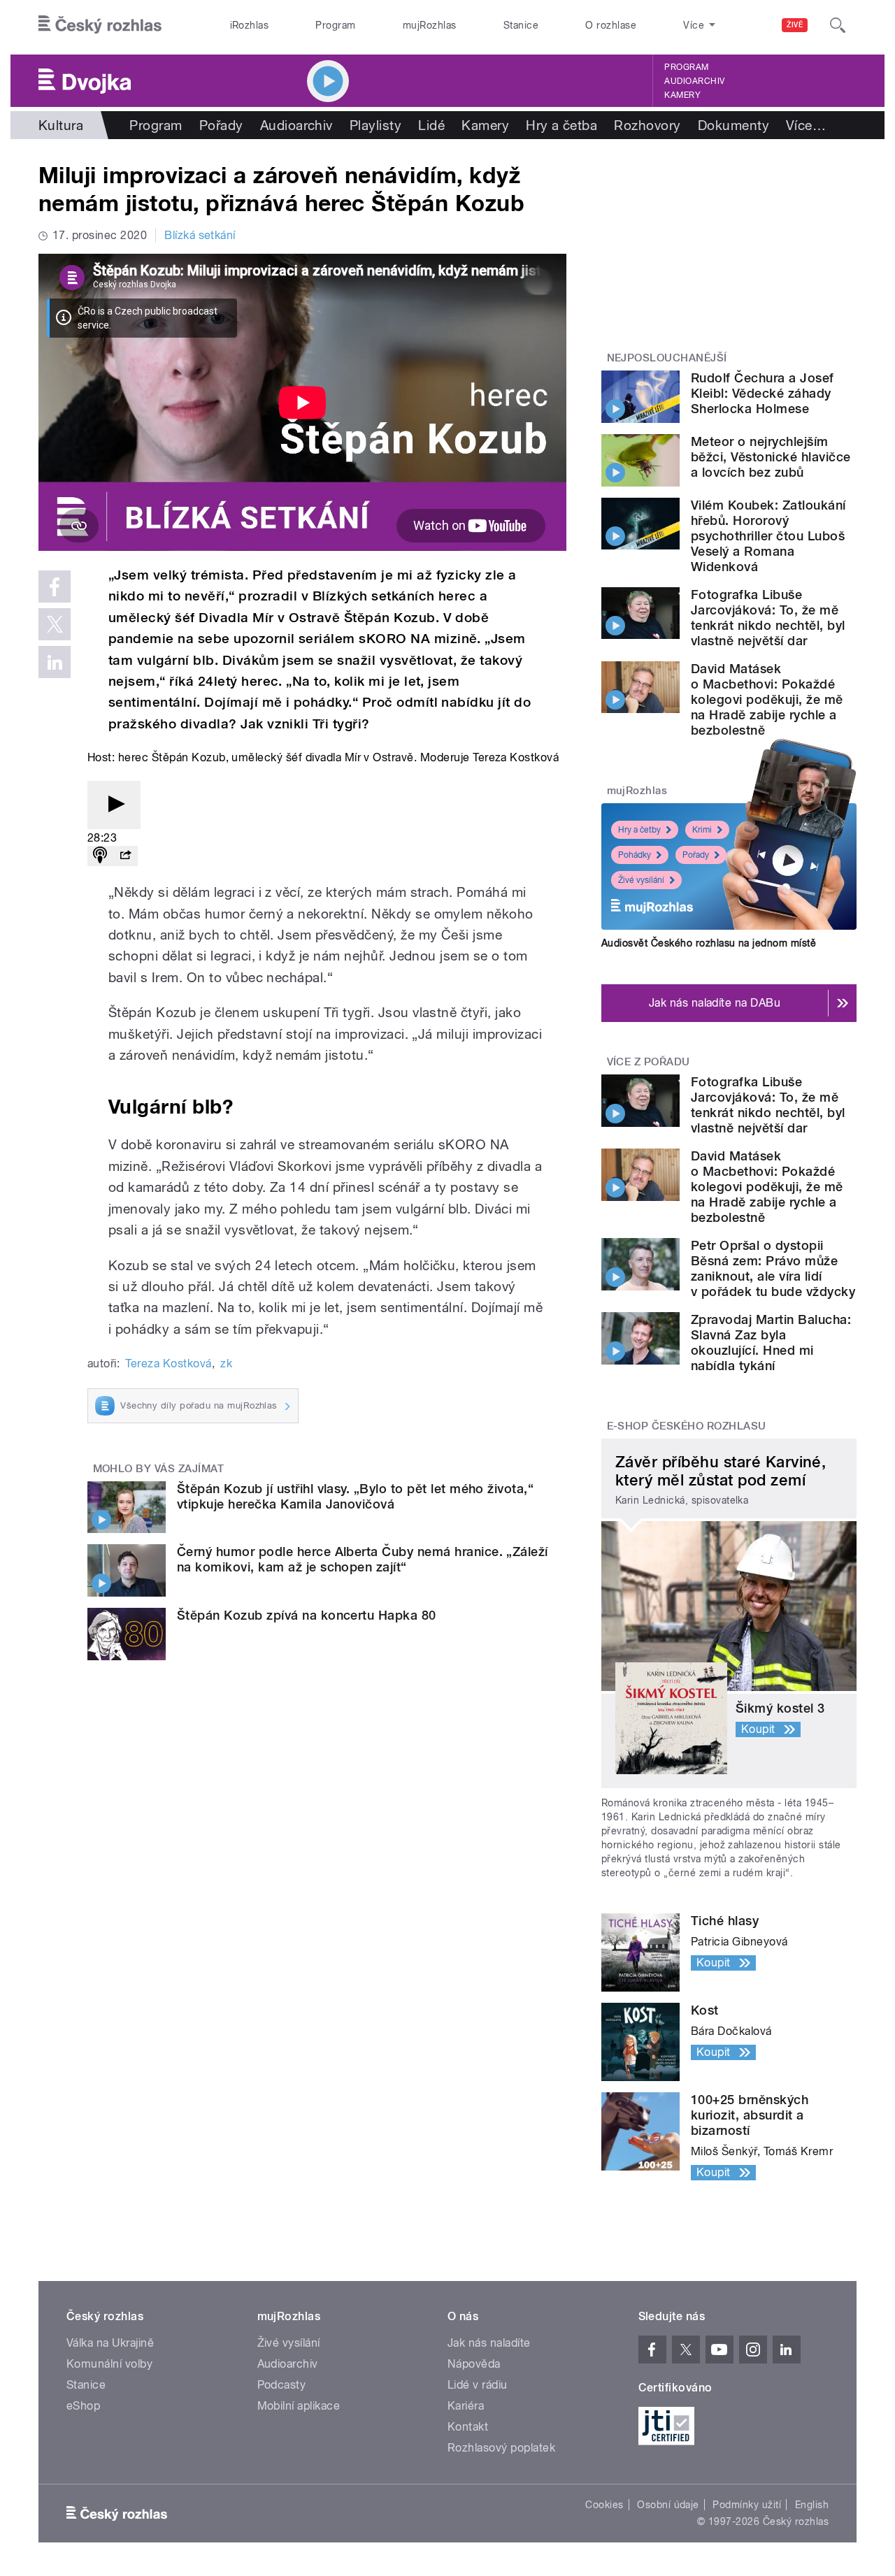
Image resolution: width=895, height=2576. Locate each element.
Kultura (61, 125)
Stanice (521, 25)
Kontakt (468, 2427)
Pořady (221, 125)
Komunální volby (109, 2364)
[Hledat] (838, 25)
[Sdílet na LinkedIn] (55, 662)
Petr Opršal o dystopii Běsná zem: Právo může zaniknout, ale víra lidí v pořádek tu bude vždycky (773, 1268)
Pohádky (635, 855)
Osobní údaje (668, 2505)
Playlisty (375, 125)
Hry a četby (639, 830)
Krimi (702, 830)
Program (335, 25)
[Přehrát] (114, 805)
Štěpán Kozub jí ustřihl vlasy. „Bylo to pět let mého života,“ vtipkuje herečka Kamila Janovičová (355, 1496)
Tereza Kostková (168, 1363)
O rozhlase (611, 25)
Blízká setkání (200, 235)
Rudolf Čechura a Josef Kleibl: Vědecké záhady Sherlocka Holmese (762, 393)
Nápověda (474, 2364)
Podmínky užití (747, 2505)
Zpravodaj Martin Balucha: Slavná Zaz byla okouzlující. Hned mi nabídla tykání (771, 1343)
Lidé (431, 125)
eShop (83, 2406)
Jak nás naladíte (489, 2343)
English (812, 2505)
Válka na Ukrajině (110, 2343)
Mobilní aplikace (299, 2406)
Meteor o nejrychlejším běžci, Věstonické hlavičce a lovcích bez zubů (771, 457)
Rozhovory (647, 125)
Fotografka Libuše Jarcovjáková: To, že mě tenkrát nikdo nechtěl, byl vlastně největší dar (768, 618)
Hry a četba (561, 125)
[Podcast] (100, 856)
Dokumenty (733, 125)
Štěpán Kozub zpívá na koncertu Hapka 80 (307, 1615)
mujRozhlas (430, 25)
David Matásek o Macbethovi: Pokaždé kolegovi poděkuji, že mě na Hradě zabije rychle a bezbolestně (767, 699)
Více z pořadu (649, 1062)
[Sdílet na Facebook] (55, 587)
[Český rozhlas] (100, 25)
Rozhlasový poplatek (501, 2448)
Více (806, 125)
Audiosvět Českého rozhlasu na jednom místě (709, 943)
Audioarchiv (694, 81)
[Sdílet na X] (55, 624)
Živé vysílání (641, 880)
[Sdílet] (125, 856)
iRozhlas (250, 25)
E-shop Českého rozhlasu (687, 1426)
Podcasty (282, 2385)
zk (226, 1363)
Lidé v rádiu (478, 2385)
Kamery (682, 95)
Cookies (604, 2505)
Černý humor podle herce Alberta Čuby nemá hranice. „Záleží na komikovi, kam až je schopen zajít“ (363, 1559)
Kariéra (466, 2406)
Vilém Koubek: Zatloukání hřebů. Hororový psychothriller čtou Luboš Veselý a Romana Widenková (768, 536)
